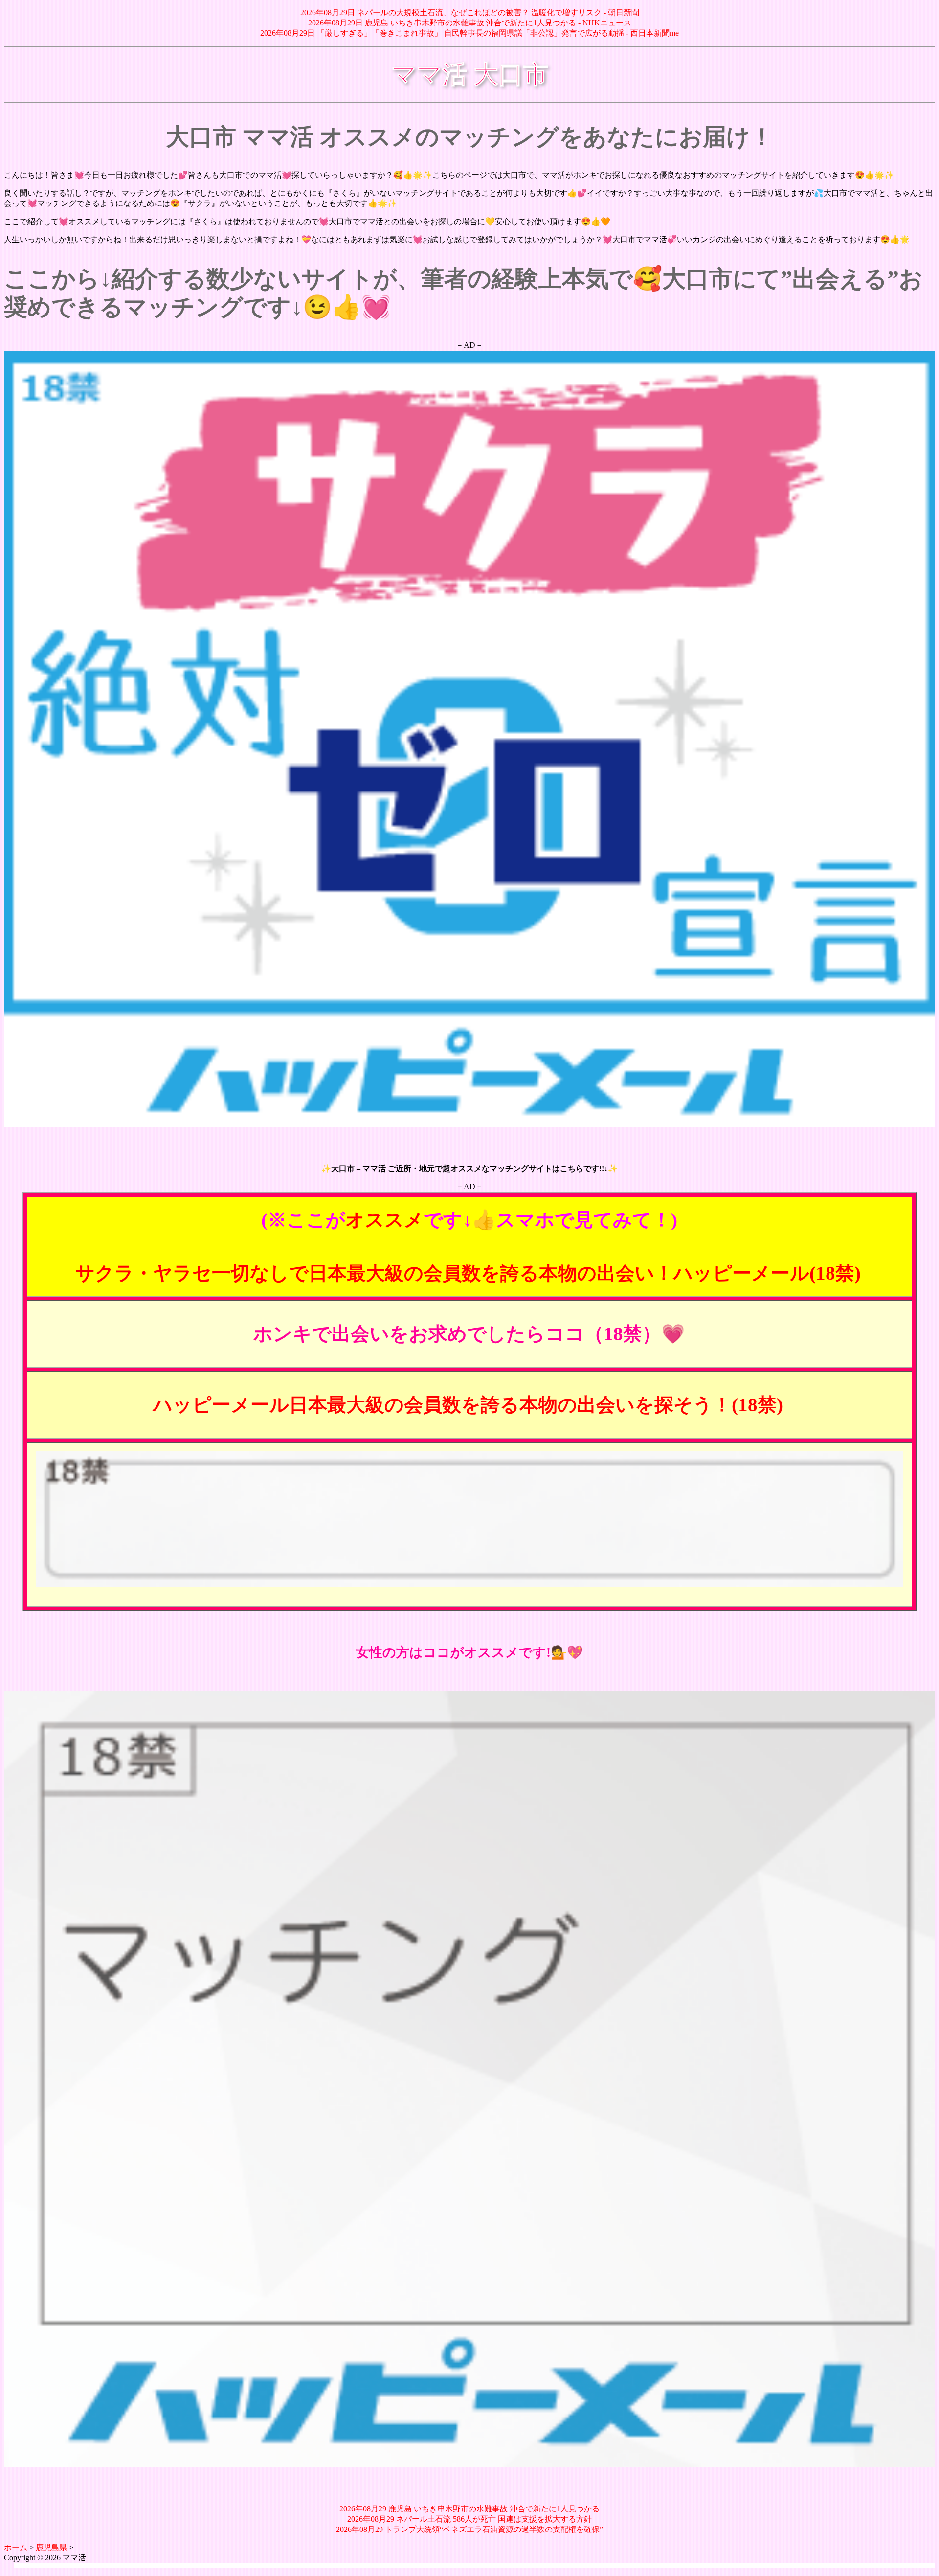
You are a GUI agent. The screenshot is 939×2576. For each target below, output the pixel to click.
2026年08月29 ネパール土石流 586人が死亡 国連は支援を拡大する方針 (469, 2519)
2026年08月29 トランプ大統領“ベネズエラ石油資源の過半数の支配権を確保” (469, 2529)
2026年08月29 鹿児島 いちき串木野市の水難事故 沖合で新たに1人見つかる (469, 2509)
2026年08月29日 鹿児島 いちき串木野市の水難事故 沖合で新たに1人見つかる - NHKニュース (470, 23)
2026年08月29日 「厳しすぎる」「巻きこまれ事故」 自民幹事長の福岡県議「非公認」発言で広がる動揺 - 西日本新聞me (469, 33)
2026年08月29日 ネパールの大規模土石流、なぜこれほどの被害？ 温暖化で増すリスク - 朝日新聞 (470, 12)
